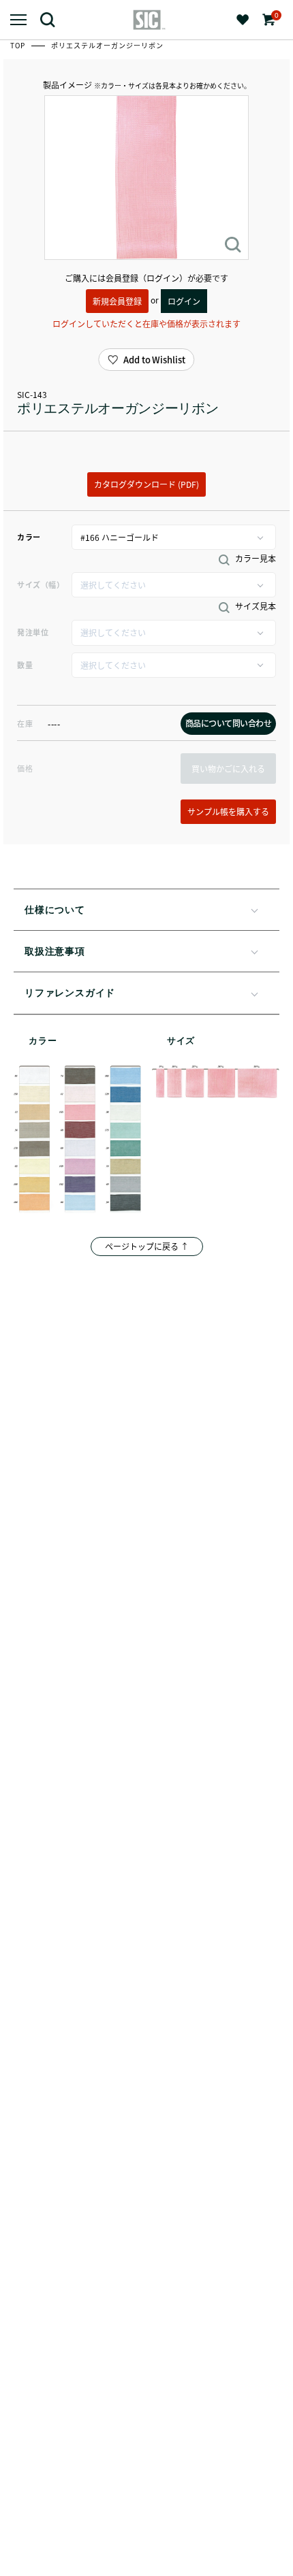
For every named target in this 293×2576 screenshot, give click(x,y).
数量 (25, 665)
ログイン (184, 301)
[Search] (53, 19)
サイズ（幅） (41, 584)
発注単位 (33, 632)
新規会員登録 (117, 301)
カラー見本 (255, 559)
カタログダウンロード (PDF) (146, 484)
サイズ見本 (255, 606)
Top (19, 45)
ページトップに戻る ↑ (147, 1246)
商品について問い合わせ (229, 723)
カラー (29, 537)
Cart (275, 15)
